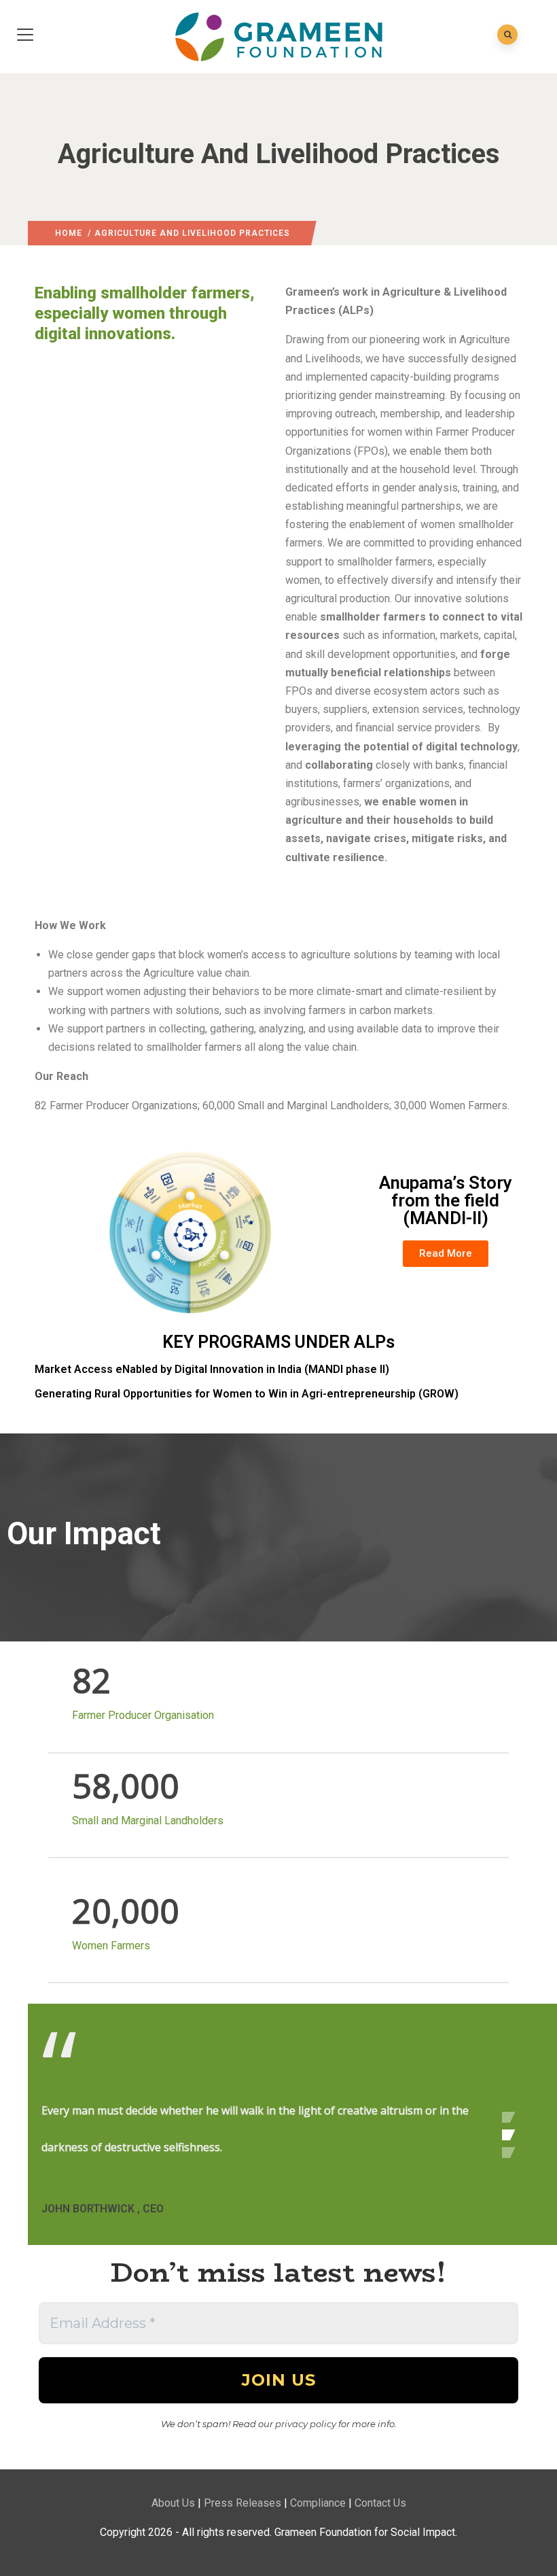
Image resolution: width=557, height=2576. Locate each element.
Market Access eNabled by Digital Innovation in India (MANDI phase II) (212, 1369)
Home (69, 233)
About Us (173, 2503)
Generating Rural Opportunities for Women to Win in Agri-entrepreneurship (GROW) (247, 1394)
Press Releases (242, 2503)
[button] (446, 1254)
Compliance (318, 2503)
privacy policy (306, 2424)
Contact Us (380, 2503)
